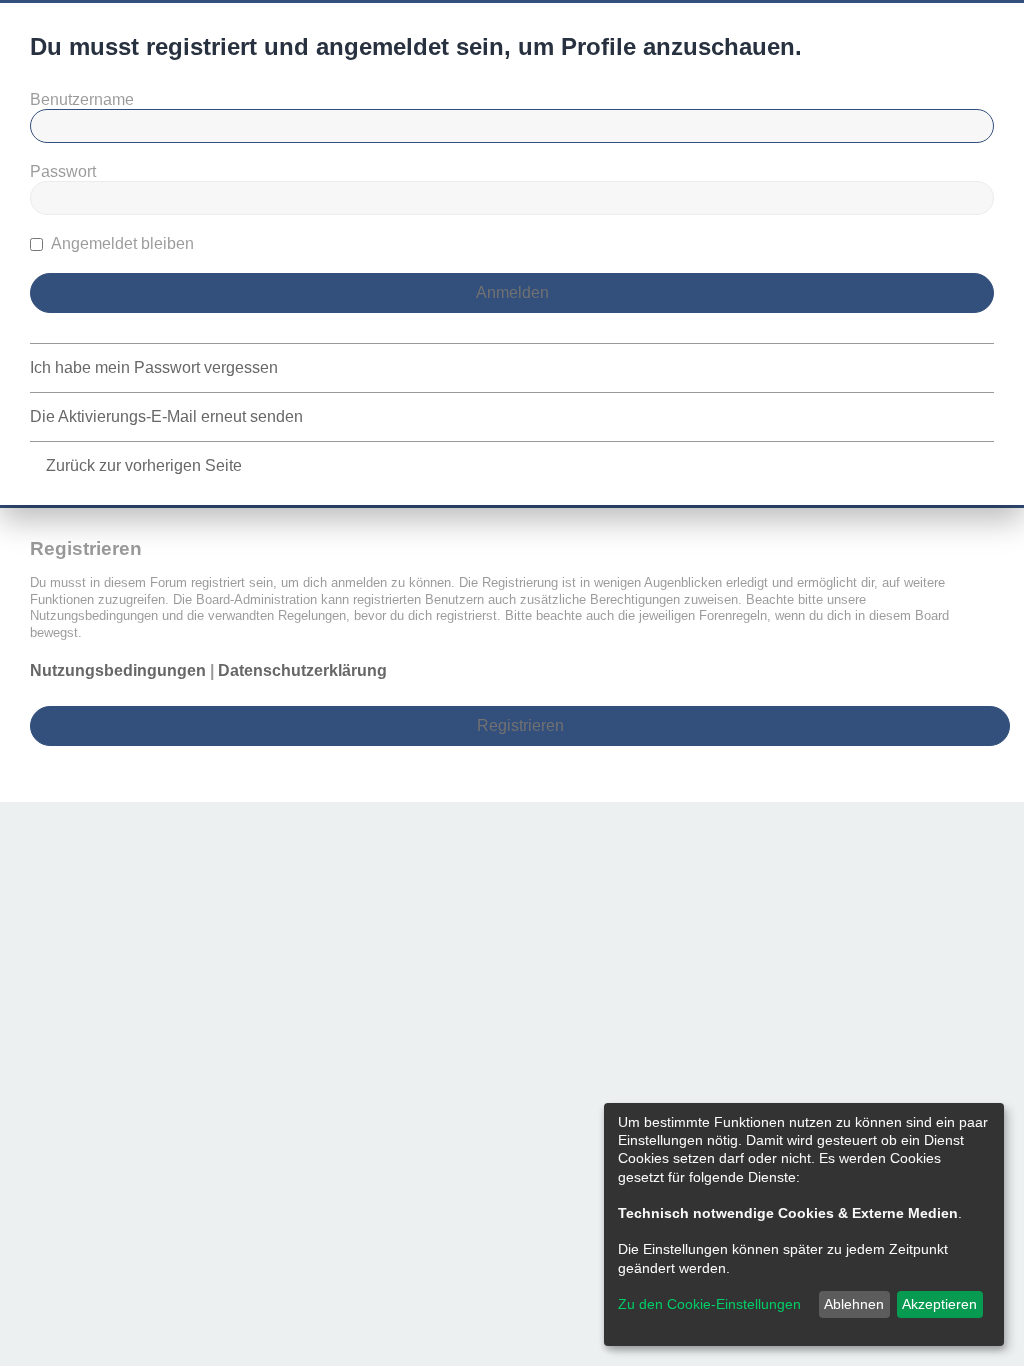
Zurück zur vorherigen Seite (144, 465)
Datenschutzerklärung (302, 670)
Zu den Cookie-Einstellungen (709, 1304)
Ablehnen (854, 1304)
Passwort (63, 171)
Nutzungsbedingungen (118, 670)
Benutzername (82, 99)
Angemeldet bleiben (121, 243)
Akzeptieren (939, 1304)
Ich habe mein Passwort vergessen (154, 367)
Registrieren (520, 725)
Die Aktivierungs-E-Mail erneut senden (166, 416)
